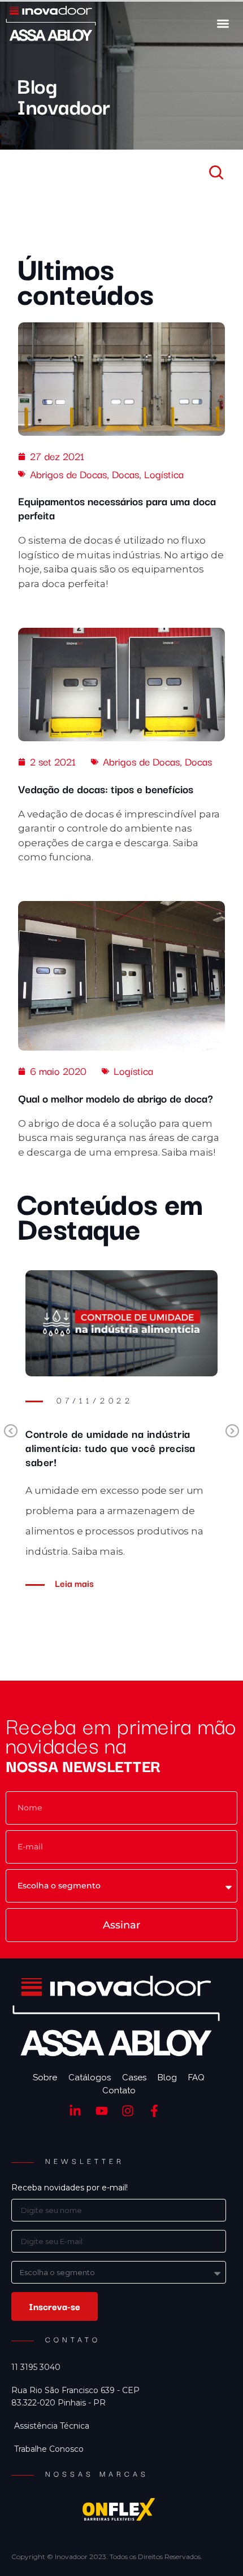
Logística (164, 474)
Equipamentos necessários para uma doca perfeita (117, 508)
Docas (125, 474)
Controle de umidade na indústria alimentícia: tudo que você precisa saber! (110, 1447)
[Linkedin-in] (75, 2111)
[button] (223, 23)
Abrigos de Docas (68, 474)
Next (232, 1432)
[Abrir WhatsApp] (215, 2547)
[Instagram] (128, 2111)
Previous (11, 1432)
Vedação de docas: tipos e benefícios (106, 789)
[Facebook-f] (155, 2111)
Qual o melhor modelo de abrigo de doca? (116, 1098)
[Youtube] (101, 2111)
